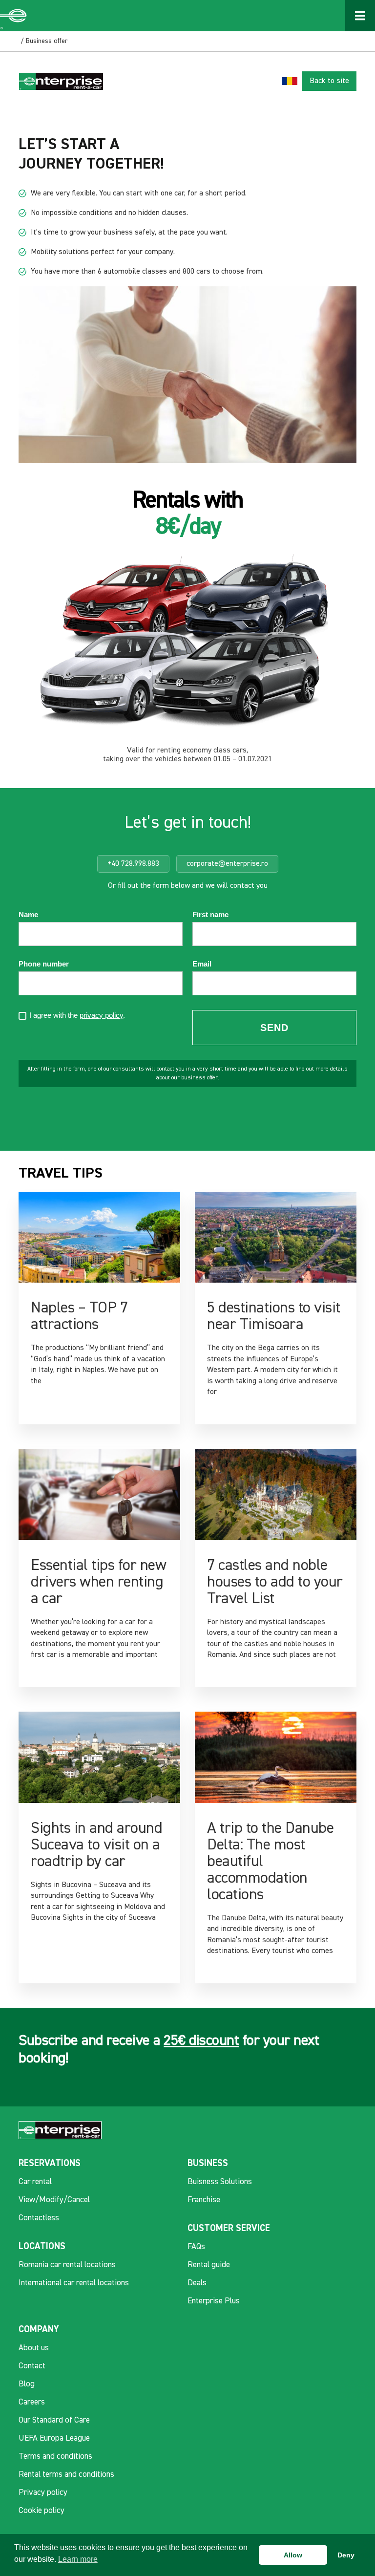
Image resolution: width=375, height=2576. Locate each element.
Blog (27, 2384)
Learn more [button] (78, 2559)
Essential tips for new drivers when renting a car (98, 1582)
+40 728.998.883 (133, 864)
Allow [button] (293, 2555)
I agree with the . (77, 1016)
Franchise (204, 2200)
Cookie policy (42, 2511)
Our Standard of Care (54, 2420)
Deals (197, 2283)
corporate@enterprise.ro (227, 864)
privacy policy (101, 1015)
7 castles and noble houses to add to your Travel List (275, 1582)
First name (210, 915)
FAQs (196, 2247)
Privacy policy (43, 2493)
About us (34, 2348)
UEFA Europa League (54, 2438)
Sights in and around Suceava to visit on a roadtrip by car (96, 1845)
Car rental (35, 2182)
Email (202, 964)
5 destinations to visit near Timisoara (274, 1316)
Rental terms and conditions (66, 2475)
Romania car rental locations (67, 2265)
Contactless (39, 2218)
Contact (32, 2366)
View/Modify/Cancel (54, 2200)
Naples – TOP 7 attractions (79, 1316)
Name (28, 915)
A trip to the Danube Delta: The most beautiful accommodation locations (270, 1862)
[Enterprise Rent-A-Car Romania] (14, 16)
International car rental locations (74, 2283)
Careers (32, 2402)
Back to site (329, 81)
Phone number (44, 964)
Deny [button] (346, 2555)
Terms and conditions (55, 2457)
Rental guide (209, 2265)
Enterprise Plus (214, 2301)
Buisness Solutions (220, 2182)
